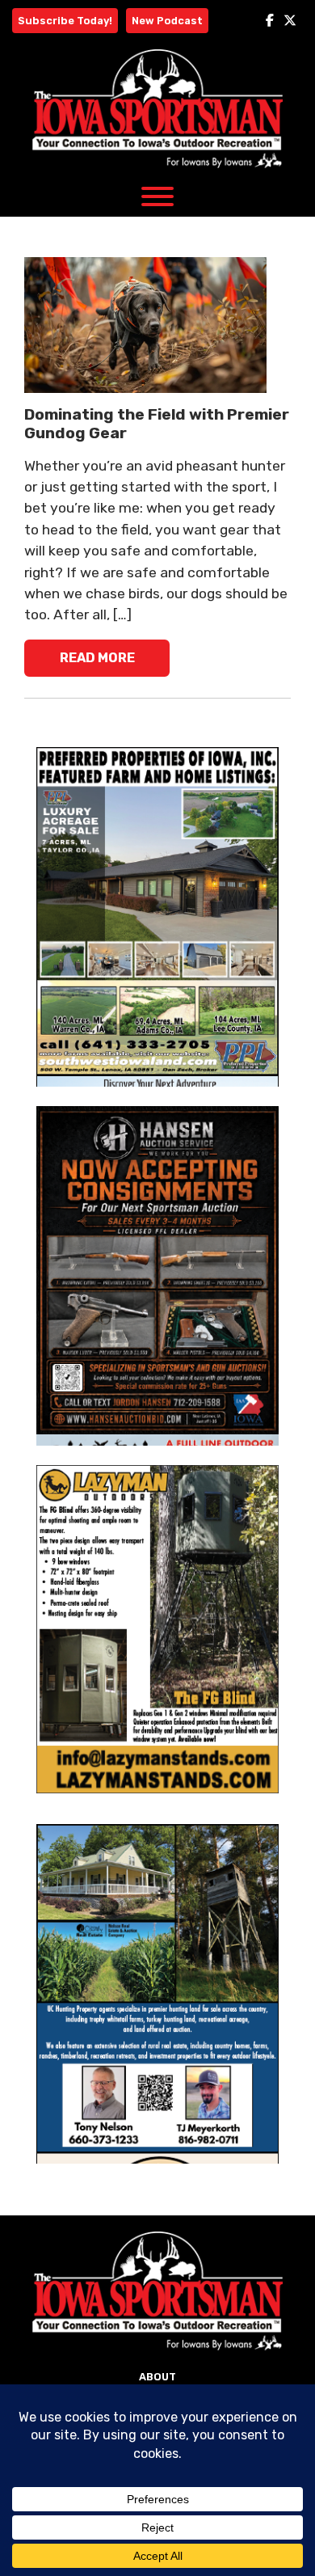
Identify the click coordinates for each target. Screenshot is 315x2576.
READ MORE (97, 658)
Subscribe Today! (65, 21)
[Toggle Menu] (157, 196)
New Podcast (167, 21)
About (157, 2377)
